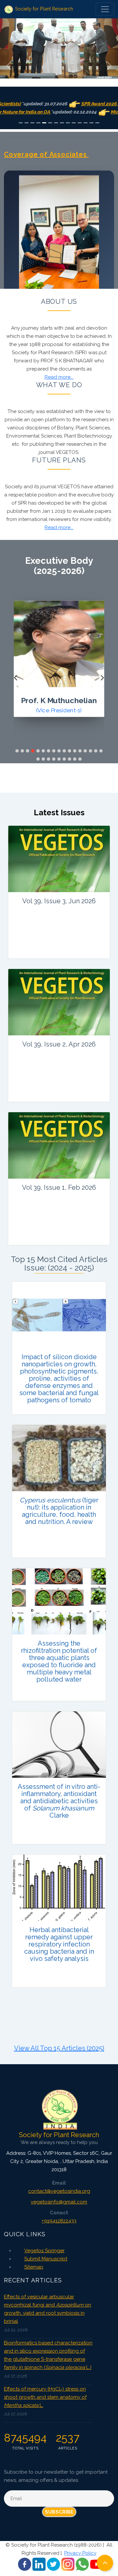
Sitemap (34, 2267)
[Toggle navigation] (105, 9)
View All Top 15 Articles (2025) (59, 2048)
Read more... (59, 377)
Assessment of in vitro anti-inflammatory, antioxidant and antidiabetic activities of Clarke (59, 1801)
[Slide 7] (56, 123)
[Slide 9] (68, 123)
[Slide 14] (97, 123)
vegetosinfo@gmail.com (59, 2202)
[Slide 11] (80, 123)
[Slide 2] (27, 123)
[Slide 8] (62, 123)
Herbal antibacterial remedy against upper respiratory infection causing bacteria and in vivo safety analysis (59, 1944)
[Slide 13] (91, 123)
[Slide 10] (74, 123)
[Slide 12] (86, 123)
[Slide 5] (44, 123)
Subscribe (59, 2512)
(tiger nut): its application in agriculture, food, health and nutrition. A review (59, 1511)
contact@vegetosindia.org (59, 2191)
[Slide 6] (50, 123)
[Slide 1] (21, 123)
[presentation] (16, 678)
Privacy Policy (80, 2553)
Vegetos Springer (44, 2251)
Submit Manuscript (46, 2259)
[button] (17, 751)
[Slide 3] (32, 123)
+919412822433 (59, 2221)
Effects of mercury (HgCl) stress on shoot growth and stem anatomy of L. (45, 2397)
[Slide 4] (38, 123)
